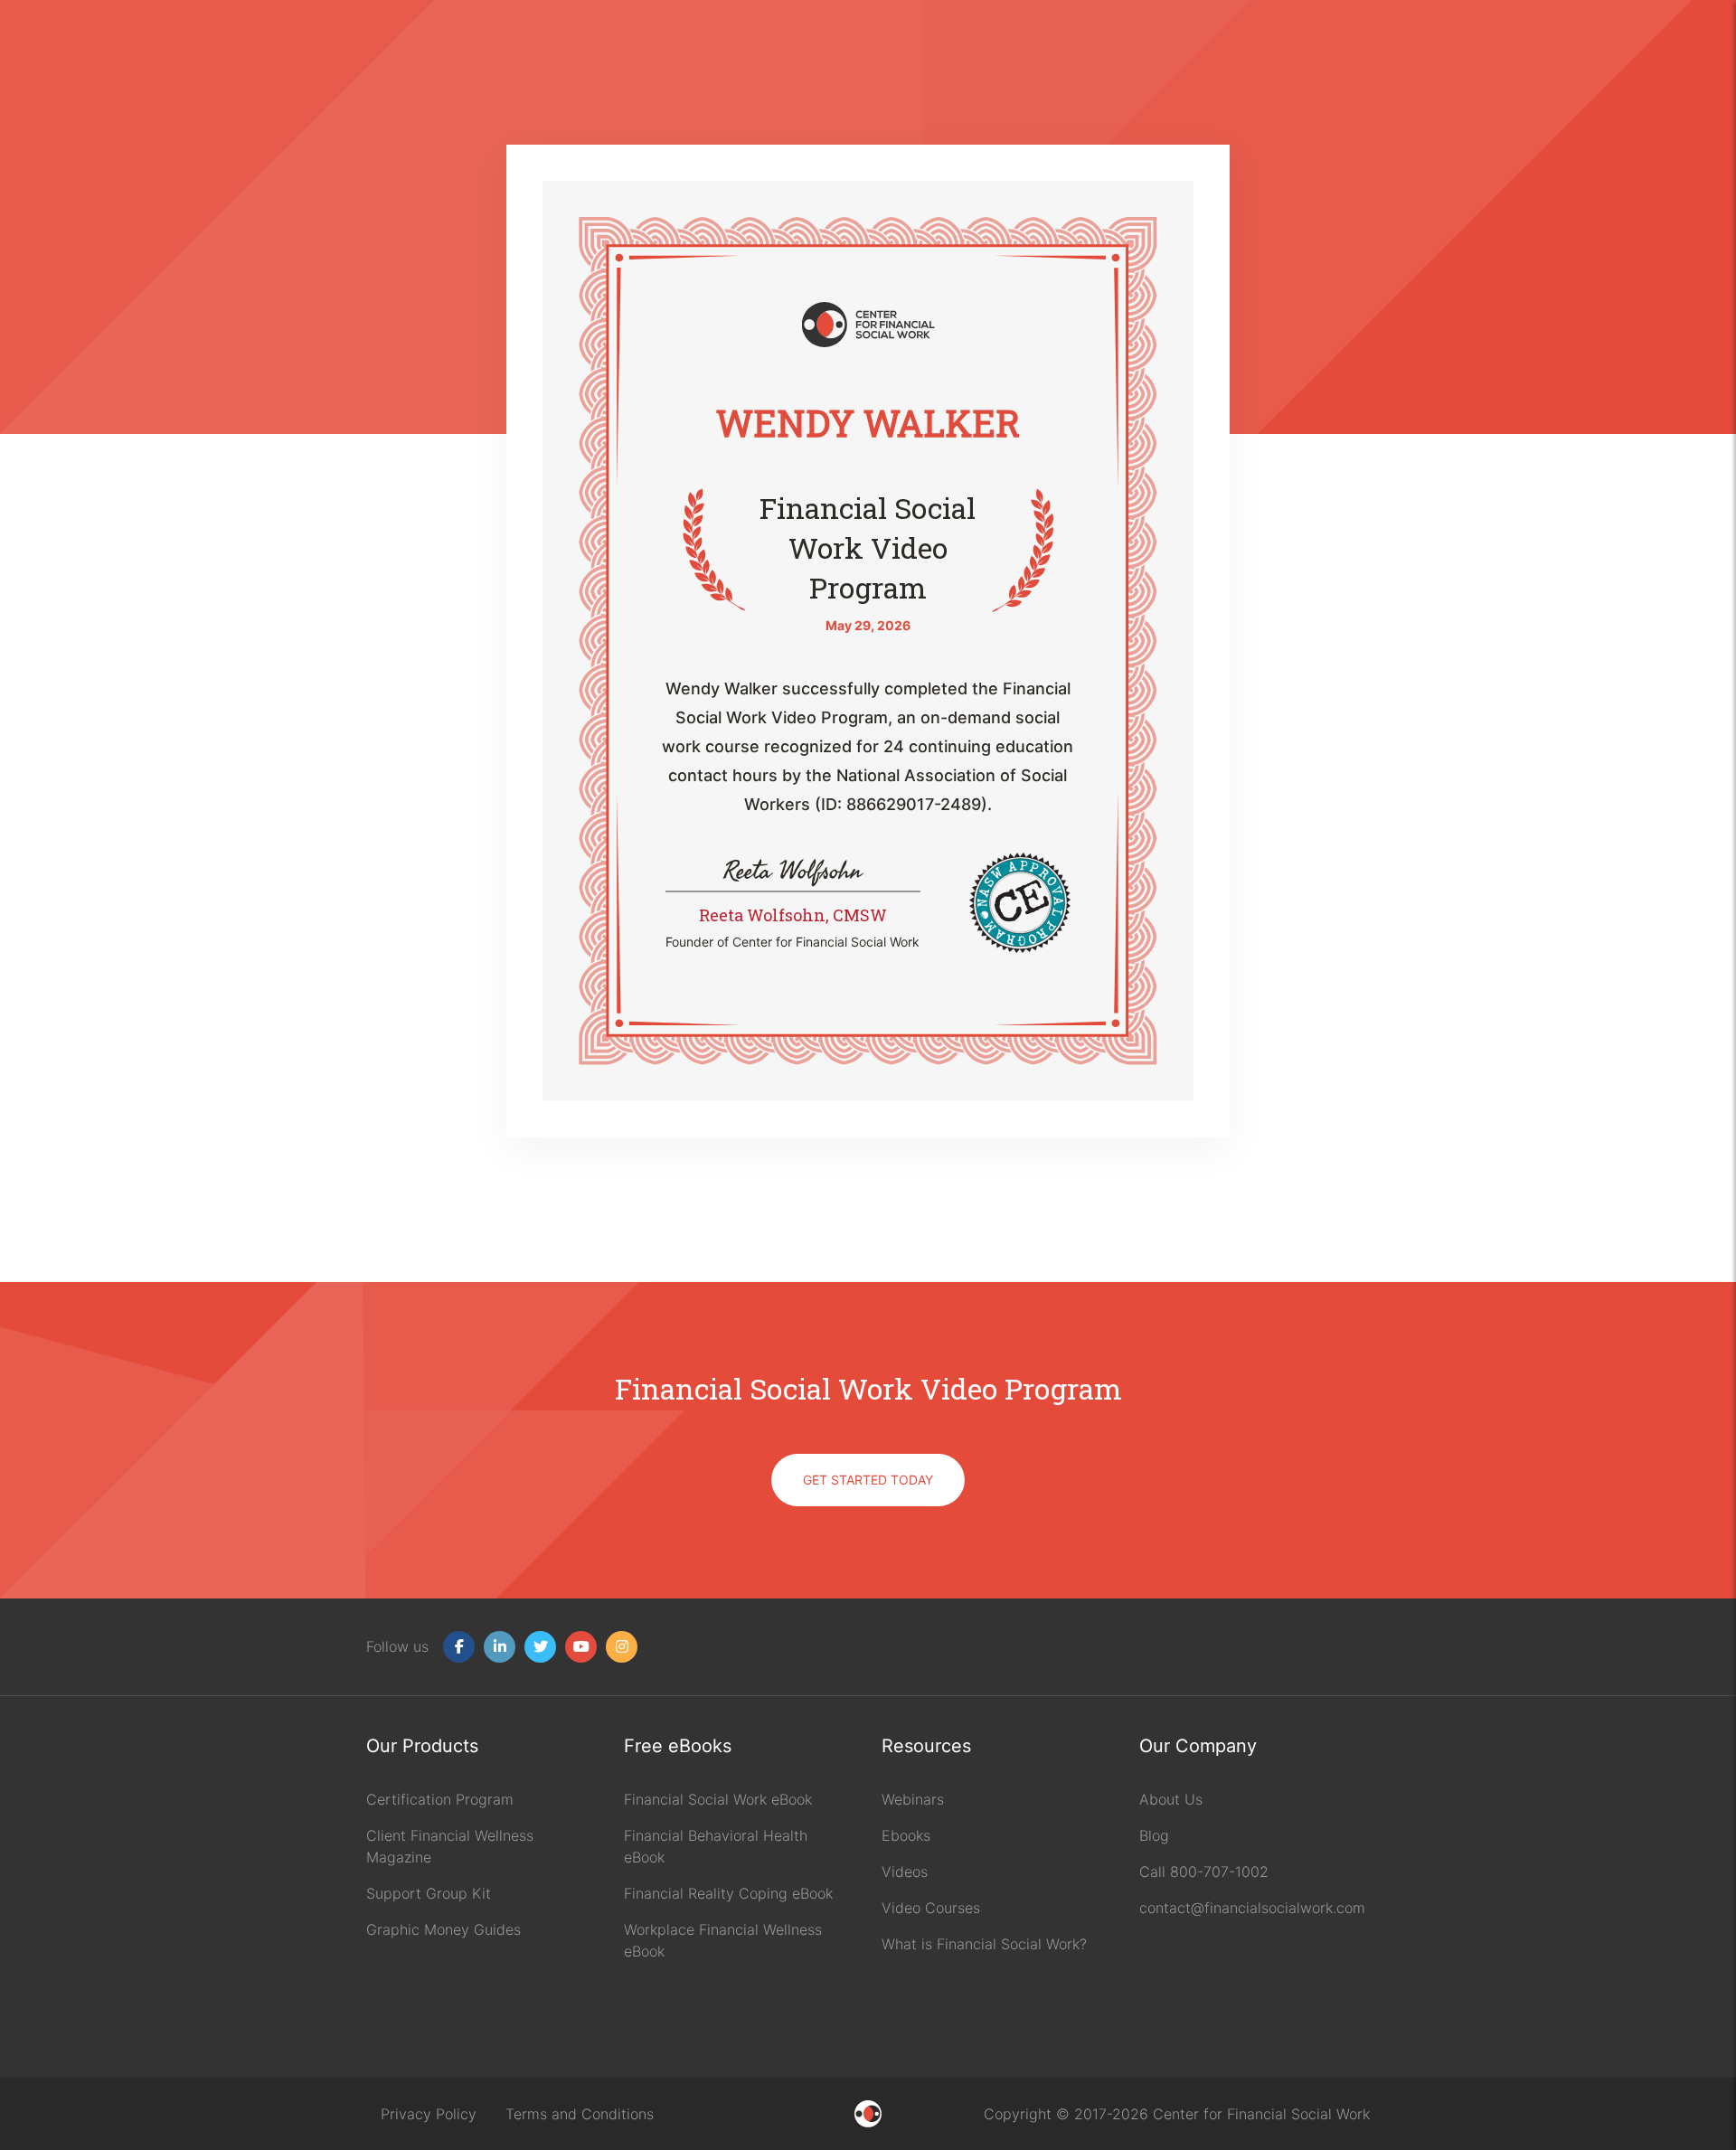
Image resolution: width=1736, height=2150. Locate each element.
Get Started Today (868, 1480)
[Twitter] (540, 1647)
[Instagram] (622, 1647)
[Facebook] (459, 1647)
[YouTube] (581, 1647)
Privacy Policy (429, 2114)
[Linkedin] (500, 1647)
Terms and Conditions (580, 2114)
